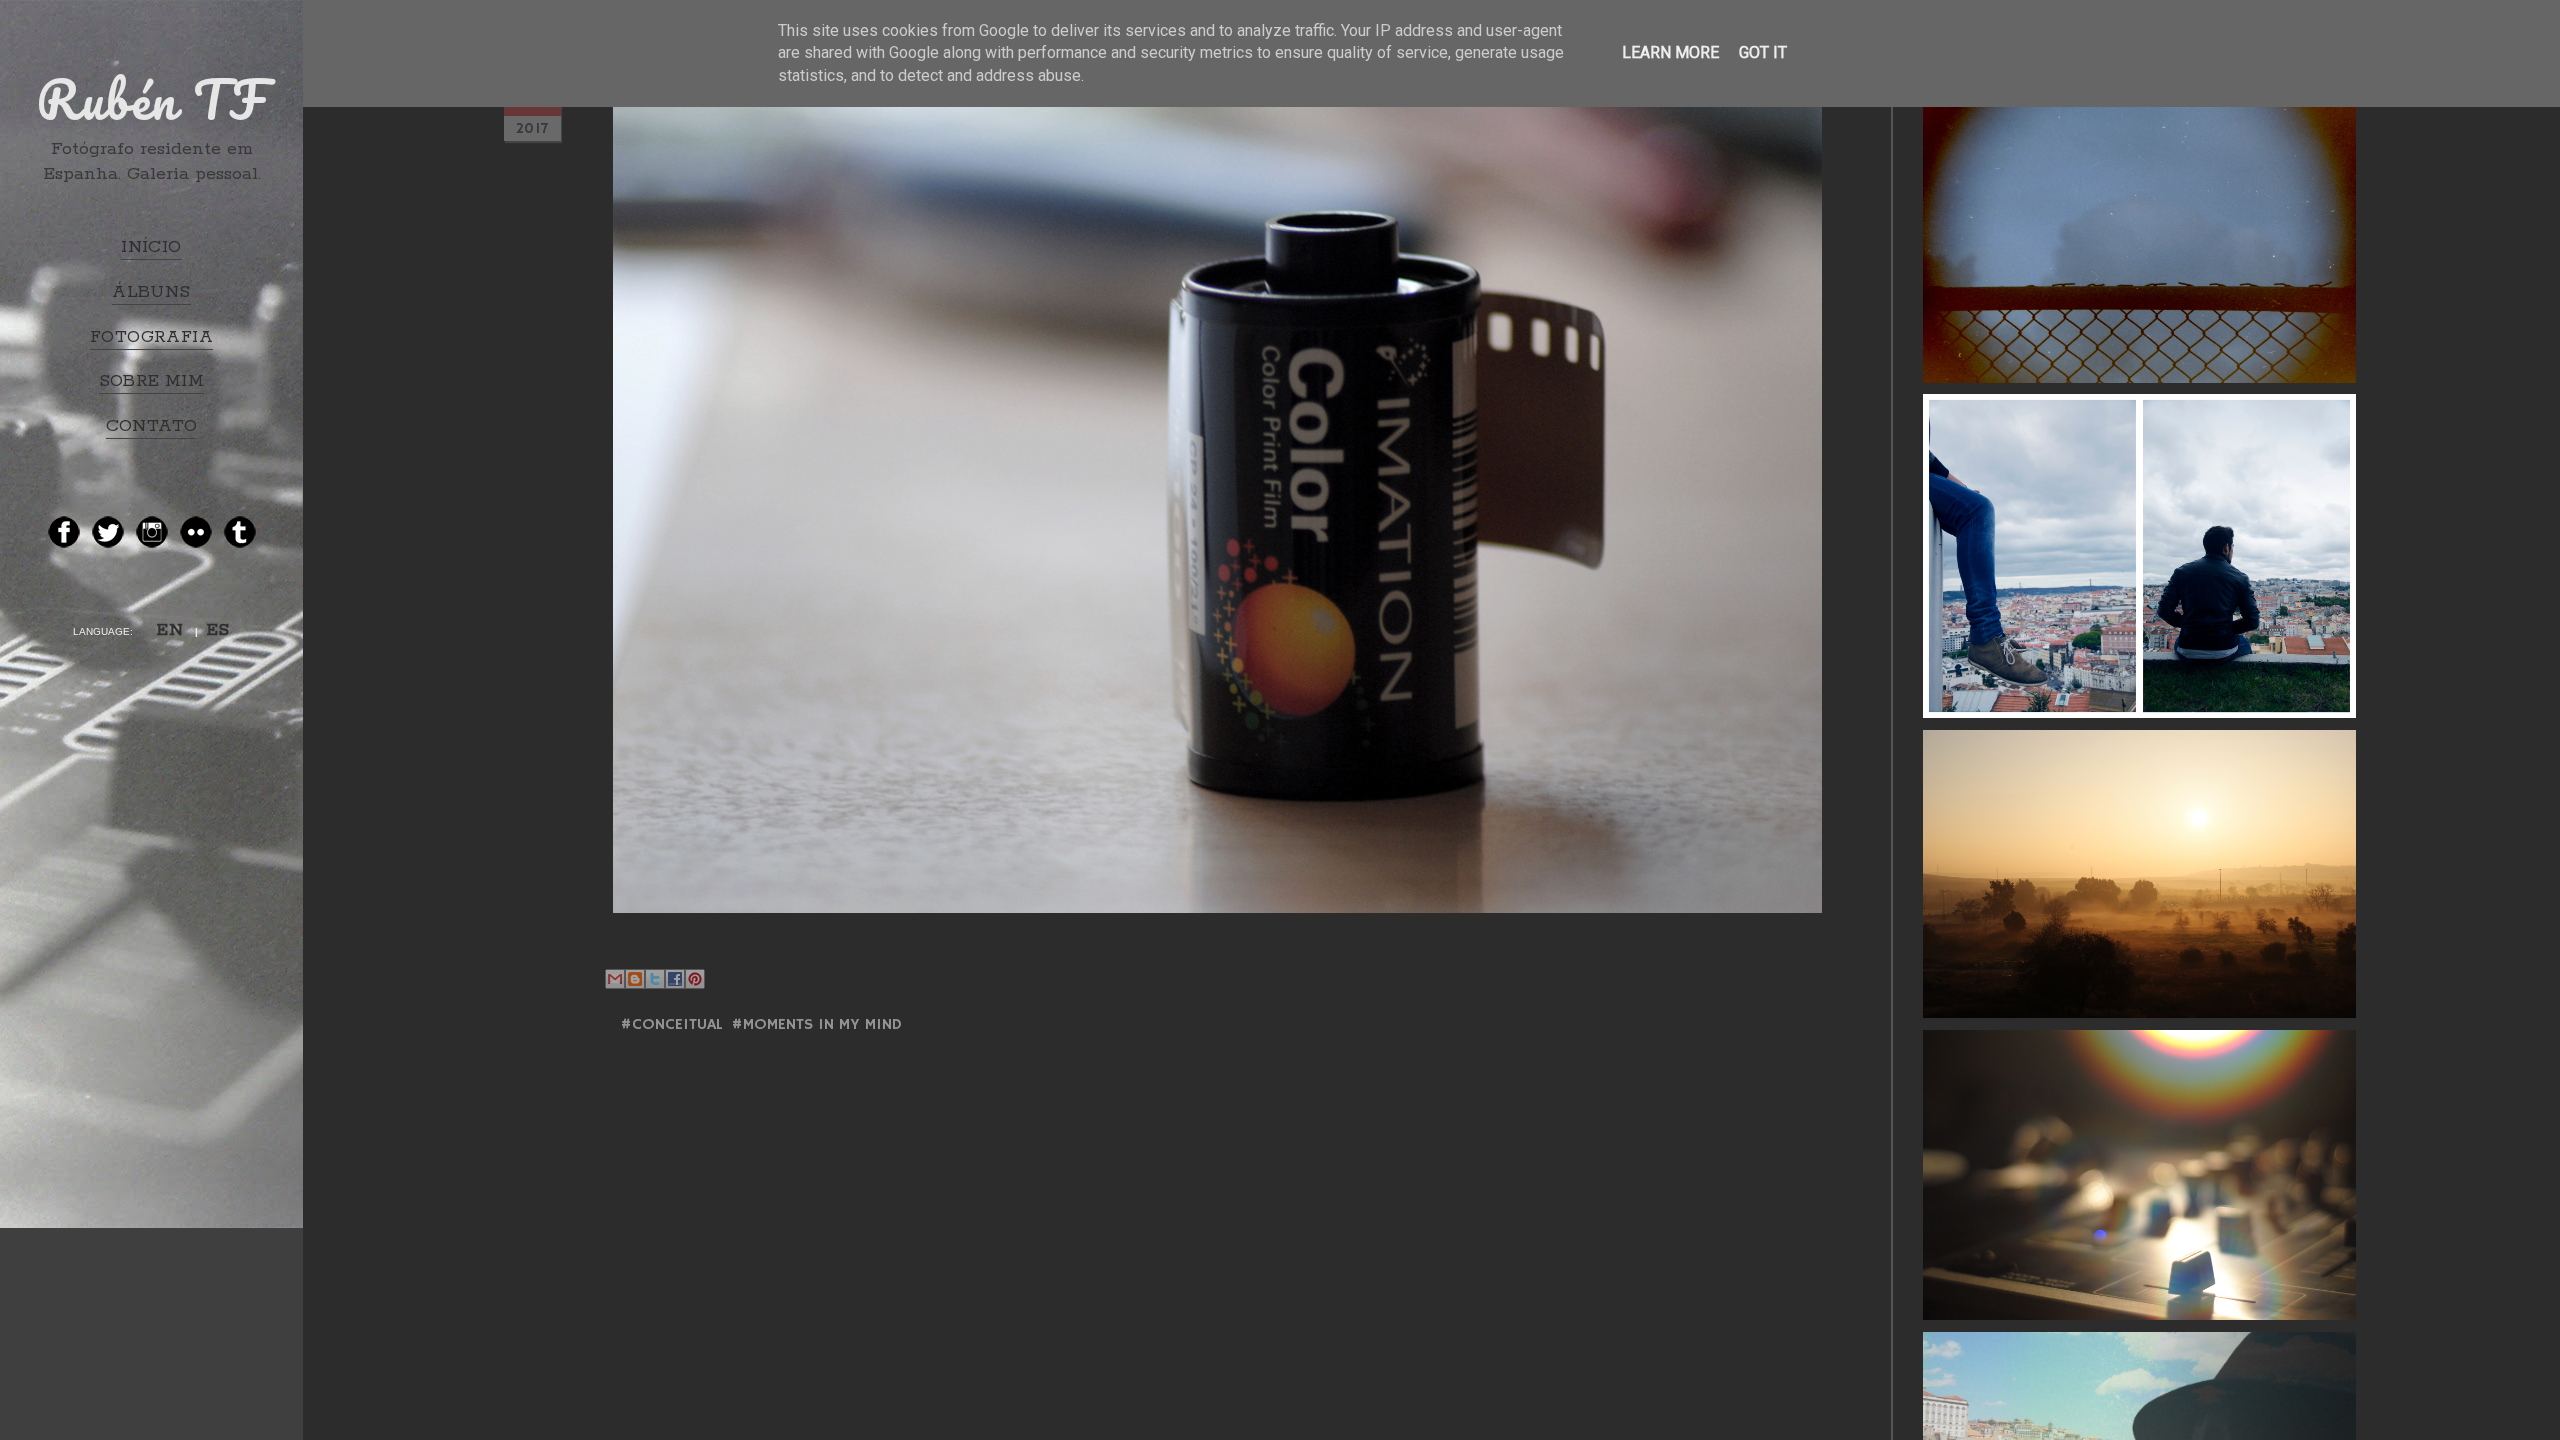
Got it (1763, 52)
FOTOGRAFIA (151, 337)
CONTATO (152, 426)
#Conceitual (671, 1025)
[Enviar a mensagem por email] (615, 979)
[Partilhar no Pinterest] (695, 979)
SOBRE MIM (152, 381)
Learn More (1670, 52)
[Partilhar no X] (655, 979)
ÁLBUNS (151, 292)
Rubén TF (151, 99)
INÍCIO (151, 247)
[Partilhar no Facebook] (675, 979)
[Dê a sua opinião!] (635, 979)
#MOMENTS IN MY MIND (816, 1025)
